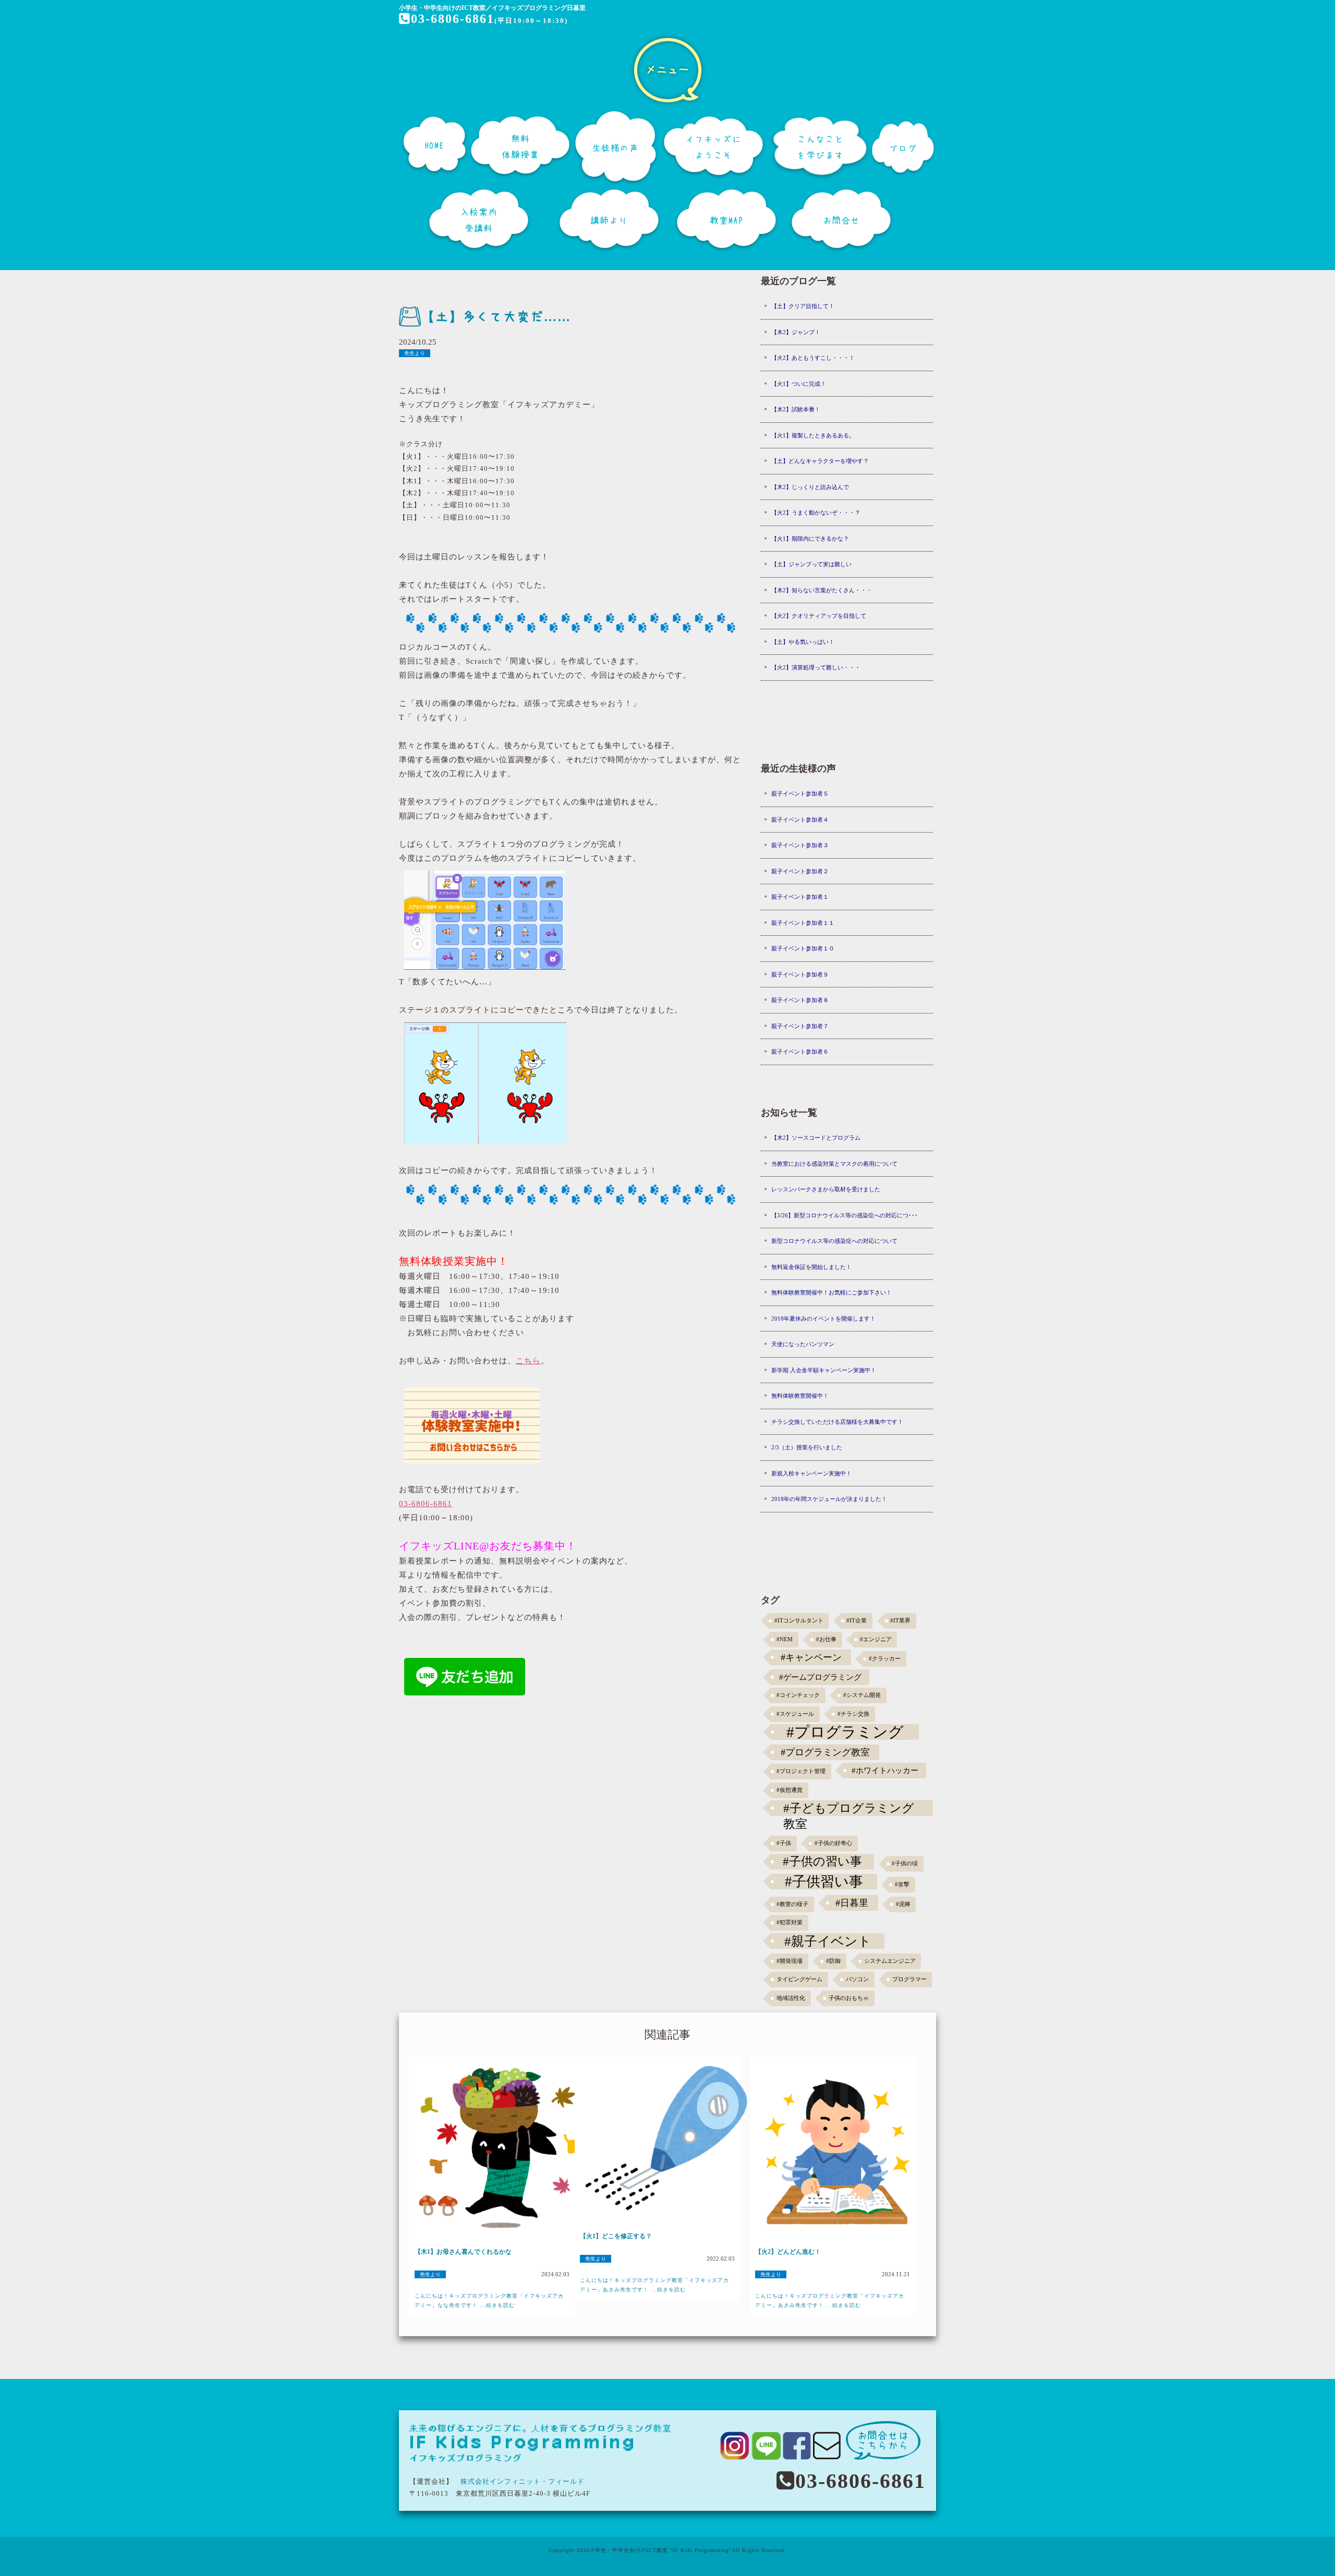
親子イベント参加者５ (800, 793)
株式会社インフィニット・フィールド (523, 2481)
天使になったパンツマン (803, 1344)
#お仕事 (826, 1639)
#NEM (785, 1639)
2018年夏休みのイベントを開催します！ (823, 1318)
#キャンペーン (811, 1657)
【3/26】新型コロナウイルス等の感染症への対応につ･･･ (845, 1215)
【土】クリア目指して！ (803, 306)
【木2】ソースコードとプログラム (816, 1138)
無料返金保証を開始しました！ (811, 1267)
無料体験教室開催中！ (800, 1396)
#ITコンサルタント (799, 1621)
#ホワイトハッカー (885, 1770)
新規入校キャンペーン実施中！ (811, 1473)
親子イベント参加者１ (800, 897)
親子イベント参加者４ (800, 820)
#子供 (784, 1843)
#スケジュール (795, 1714)
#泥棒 (903, 1904)
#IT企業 (857, 1621)
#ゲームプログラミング (820, 1677)
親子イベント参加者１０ (803, 948)
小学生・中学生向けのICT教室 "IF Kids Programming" (660, 2550)
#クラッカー (885, 1659)
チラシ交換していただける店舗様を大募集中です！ (837, 1422)
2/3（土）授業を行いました (807, 1447)
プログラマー (909, 1979)
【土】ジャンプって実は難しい (811, 564)
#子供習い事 (824, 1882)
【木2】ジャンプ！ (796, 332)
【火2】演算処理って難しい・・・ (816, 667)
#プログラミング (845, 1732)
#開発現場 (790, 1961)
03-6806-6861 (453, 19)
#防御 (833, 1961)
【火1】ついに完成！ (799, 384)
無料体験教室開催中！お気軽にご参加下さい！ (832, 1292)
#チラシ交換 (853, 1714)
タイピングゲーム (799, 1979)
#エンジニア (876, 1639)
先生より (415, 353)
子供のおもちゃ (849, 1998)
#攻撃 (902, 1884)
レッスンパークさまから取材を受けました (826, 1189)
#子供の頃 (905, 1864)
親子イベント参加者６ (800, 1052)
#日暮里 (852, 1903)
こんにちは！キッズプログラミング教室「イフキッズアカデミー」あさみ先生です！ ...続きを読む (654, 2285)
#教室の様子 (792, 1904)
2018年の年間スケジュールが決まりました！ (829, 1499)
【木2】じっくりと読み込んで (810, 487)
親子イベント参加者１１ (803, 923)
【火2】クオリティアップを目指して (819, 616)
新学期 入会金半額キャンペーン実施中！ (824, 1370)
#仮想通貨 (790, 1790)
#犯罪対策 (790, 1922)
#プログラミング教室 (825, 1752)
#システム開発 (862, 1695)
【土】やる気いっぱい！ (803, 642)
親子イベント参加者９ (800, 974)
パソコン (857, 1979)
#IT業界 (900, 1621)
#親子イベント (828, 1941)
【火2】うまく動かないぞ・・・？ (816, 512)
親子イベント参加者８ (800, 1000)
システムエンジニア (890, 1961)
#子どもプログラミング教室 (849, 1809)
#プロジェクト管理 (801, 1771)
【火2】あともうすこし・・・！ (813, 358)
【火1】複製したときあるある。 (813, 435)
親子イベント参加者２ (800, 871)
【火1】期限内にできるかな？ (810, 539)
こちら (528, 1361)
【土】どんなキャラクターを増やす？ (820, 461)
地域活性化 (791, 1998)
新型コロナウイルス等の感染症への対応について (834, 1241)
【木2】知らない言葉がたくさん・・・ (822, 590)
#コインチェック (798, 1695)
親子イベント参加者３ (800, 845)
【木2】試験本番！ (796, 409)
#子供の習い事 (822, 1861)
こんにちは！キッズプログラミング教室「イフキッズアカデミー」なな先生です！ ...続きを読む (489, 2300)
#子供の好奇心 (833, 1843)
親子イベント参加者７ (800, 1026)
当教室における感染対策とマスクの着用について (834, 1164)
